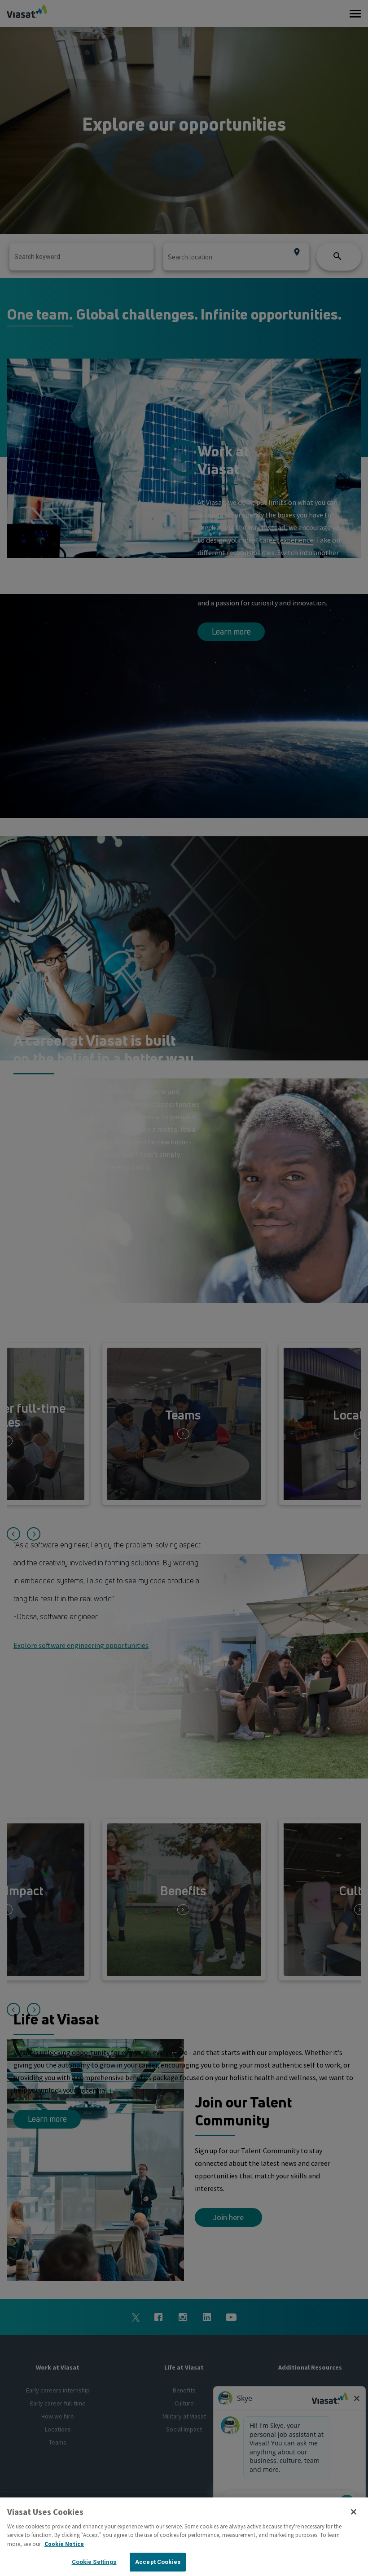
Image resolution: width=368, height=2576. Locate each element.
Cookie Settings (94, 2562)
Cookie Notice (64, 2544)
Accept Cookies (158, 2562)
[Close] (354, 2512)
